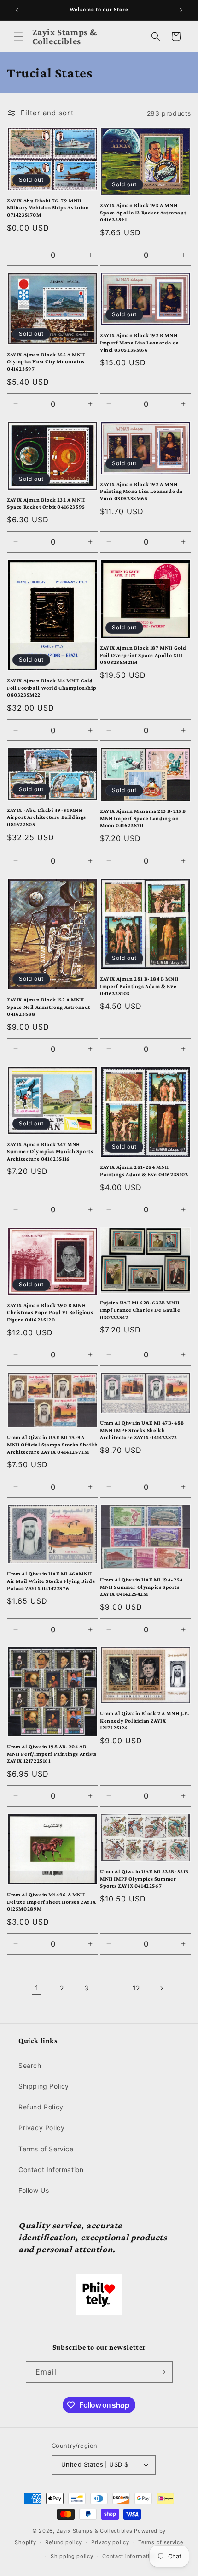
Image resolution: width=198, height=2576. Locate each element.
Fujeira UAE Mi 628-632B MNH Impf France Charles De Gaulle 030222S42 (140, 1310)
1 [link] (37, 1988)
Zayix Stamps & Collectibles (95, 2531)
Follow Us (34, 2190)
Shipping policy (72, 2556)
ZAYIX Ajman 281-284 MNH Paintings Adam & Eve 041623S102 (144, 1171)
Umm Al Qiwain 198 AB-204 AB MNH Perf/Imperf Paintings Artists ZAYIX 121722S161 (52, 1754)
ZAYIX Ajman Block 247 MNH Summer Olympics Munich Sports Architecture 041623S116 (50, 1152)
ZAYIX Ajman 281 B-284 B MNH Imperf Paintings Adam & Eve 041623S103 (139, 986)
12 (136, 1988)
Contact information (129, 2556)
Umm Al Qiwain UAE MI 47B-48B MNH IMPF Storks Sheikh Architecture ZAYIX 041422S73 (142, 1430)
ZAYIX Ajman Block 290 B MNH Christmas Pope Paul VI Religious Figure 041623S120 (50, 1312)
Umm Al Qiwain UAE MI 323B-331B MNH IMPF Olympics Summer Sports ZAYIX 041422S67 (144, 1879)
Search (30, 2065)
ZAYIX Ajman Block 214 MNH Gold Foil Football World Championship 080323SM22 (52, 688)
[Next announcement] (181, 10)
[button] (18, 36)
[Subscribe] (162, 2372)
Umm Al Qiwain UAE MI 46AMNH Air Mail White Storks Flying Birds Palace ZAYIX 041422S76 (51, 1581)
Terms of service (160, 2542)
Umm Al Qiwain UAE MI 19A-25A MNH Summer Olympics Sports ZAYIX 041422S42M (142, 1587)
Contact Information (51, 2170)
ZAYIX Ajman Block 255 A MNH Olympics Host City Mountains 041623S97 (46, 362)
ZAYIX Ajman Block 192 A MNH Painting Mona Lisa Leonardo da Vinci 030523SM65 (141, 491)
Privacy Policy (41, 2128)
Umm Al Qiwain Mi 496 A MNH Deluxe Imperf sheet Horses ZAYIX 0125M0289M (51, 1902)
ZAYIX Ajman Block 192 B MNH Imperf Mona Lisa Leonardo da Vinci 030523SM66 (140, 342)
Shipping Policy (44, 2086)
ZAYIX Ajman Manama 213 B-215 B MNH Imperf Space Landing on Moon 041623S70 (143, 818)
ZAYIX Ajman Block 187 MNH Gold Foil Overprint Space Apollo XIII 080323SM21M (143, 655)
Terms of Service (46, 2149)
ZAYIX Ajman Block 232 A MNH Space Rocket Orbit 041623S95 (46, 503)
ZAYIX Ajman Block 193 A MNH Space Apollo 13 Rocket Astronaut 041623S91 (143, 212)
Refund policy (64, 2542)
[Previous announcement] (17, 10)
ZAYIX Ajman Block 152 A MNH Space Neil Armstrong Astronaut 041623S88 (49, 1007)
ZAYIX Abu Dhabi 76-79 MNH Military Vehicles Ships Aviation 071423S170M (48, 208)
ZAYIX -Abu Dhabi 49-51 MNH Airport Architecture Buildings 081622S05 (47, 817)
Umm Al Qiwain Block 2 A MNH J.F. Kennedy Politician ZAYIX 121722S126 (144, 1720)
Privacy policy (110, 2542)
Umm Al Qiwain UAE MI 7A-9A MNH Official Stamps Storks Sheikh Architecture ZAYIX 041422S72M (52, 1444)
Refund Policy (41, 2107)
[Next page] (161, 1988)
